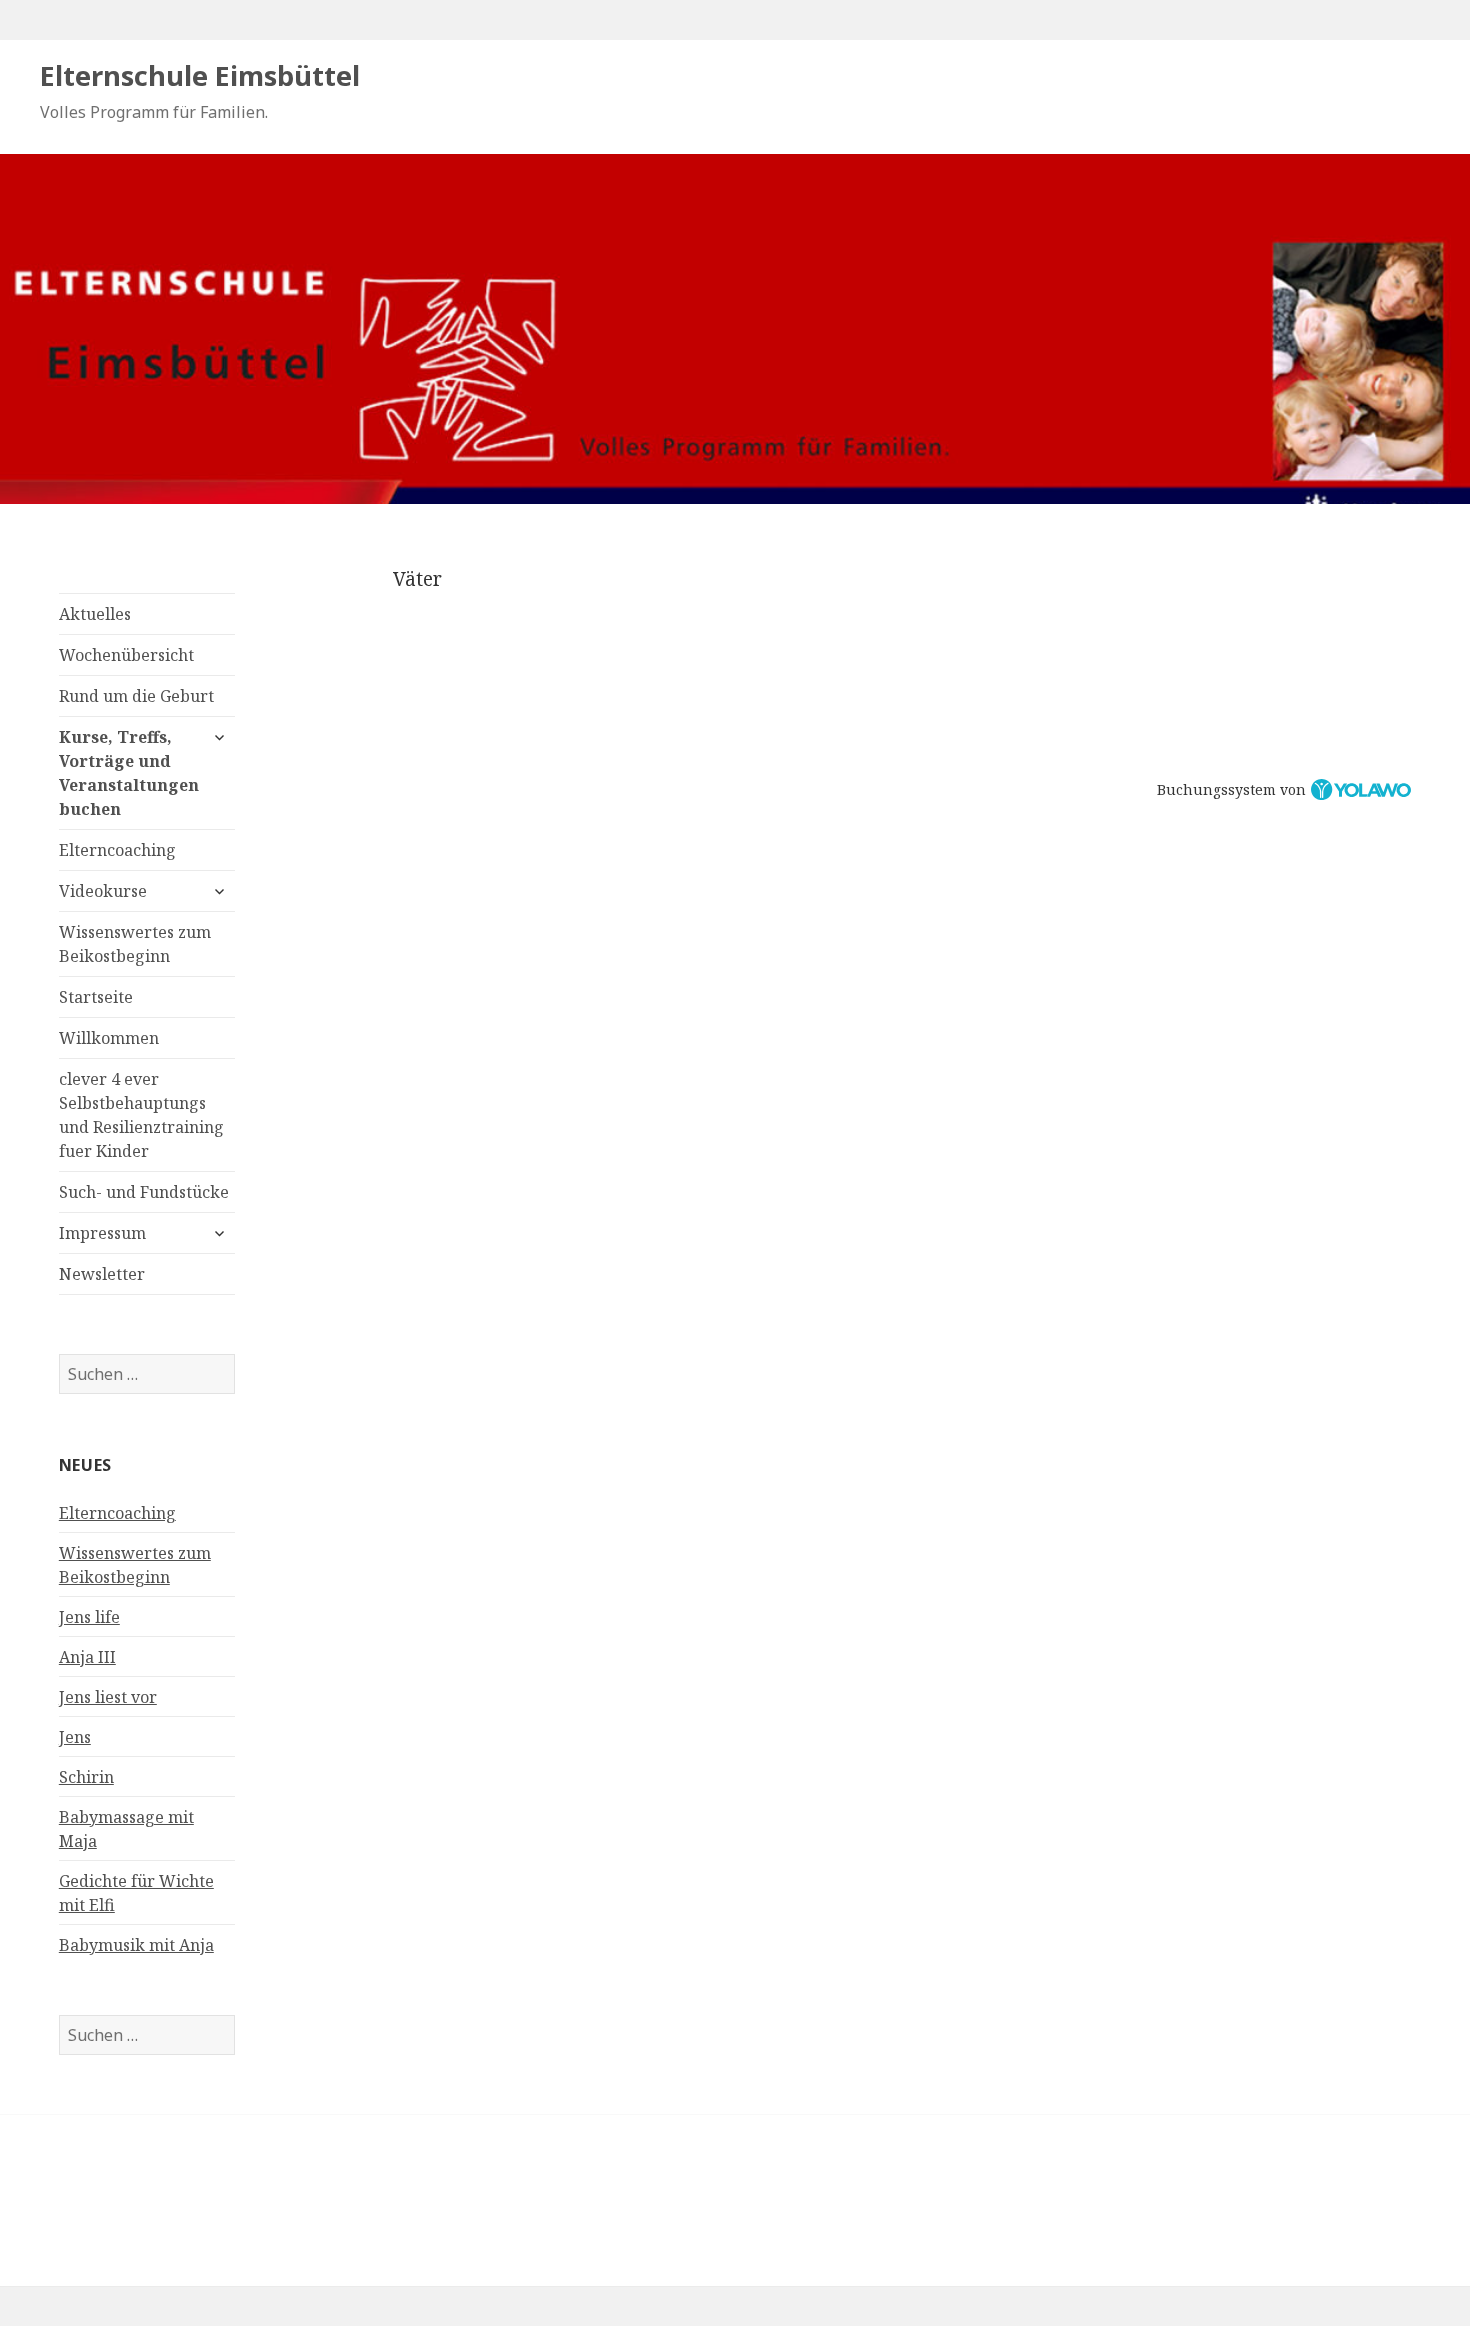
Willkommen (109, 1038)
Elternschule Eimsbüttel (200, 75)
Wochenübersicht (126, 655)
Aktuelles (95, 614)
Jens (75, 1737)
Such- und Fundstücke (144, 1192)
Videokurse (103, 891)
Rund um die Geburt (136, 696)
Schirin (86, 1777)
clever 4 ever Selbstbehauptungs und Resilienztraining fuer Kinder (141, 1115)
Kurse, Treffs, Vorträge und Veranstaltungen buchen (129, 773)
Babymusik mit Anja (136, 1945)
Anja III (87, 1657)
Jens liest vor (108, 1697)
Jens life (89, 1617)
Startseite (96, 997)
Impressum (102, 1233)
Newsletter (102, 1274)
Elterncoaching (117, 850)
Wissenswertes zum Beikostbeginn (135, 944)
